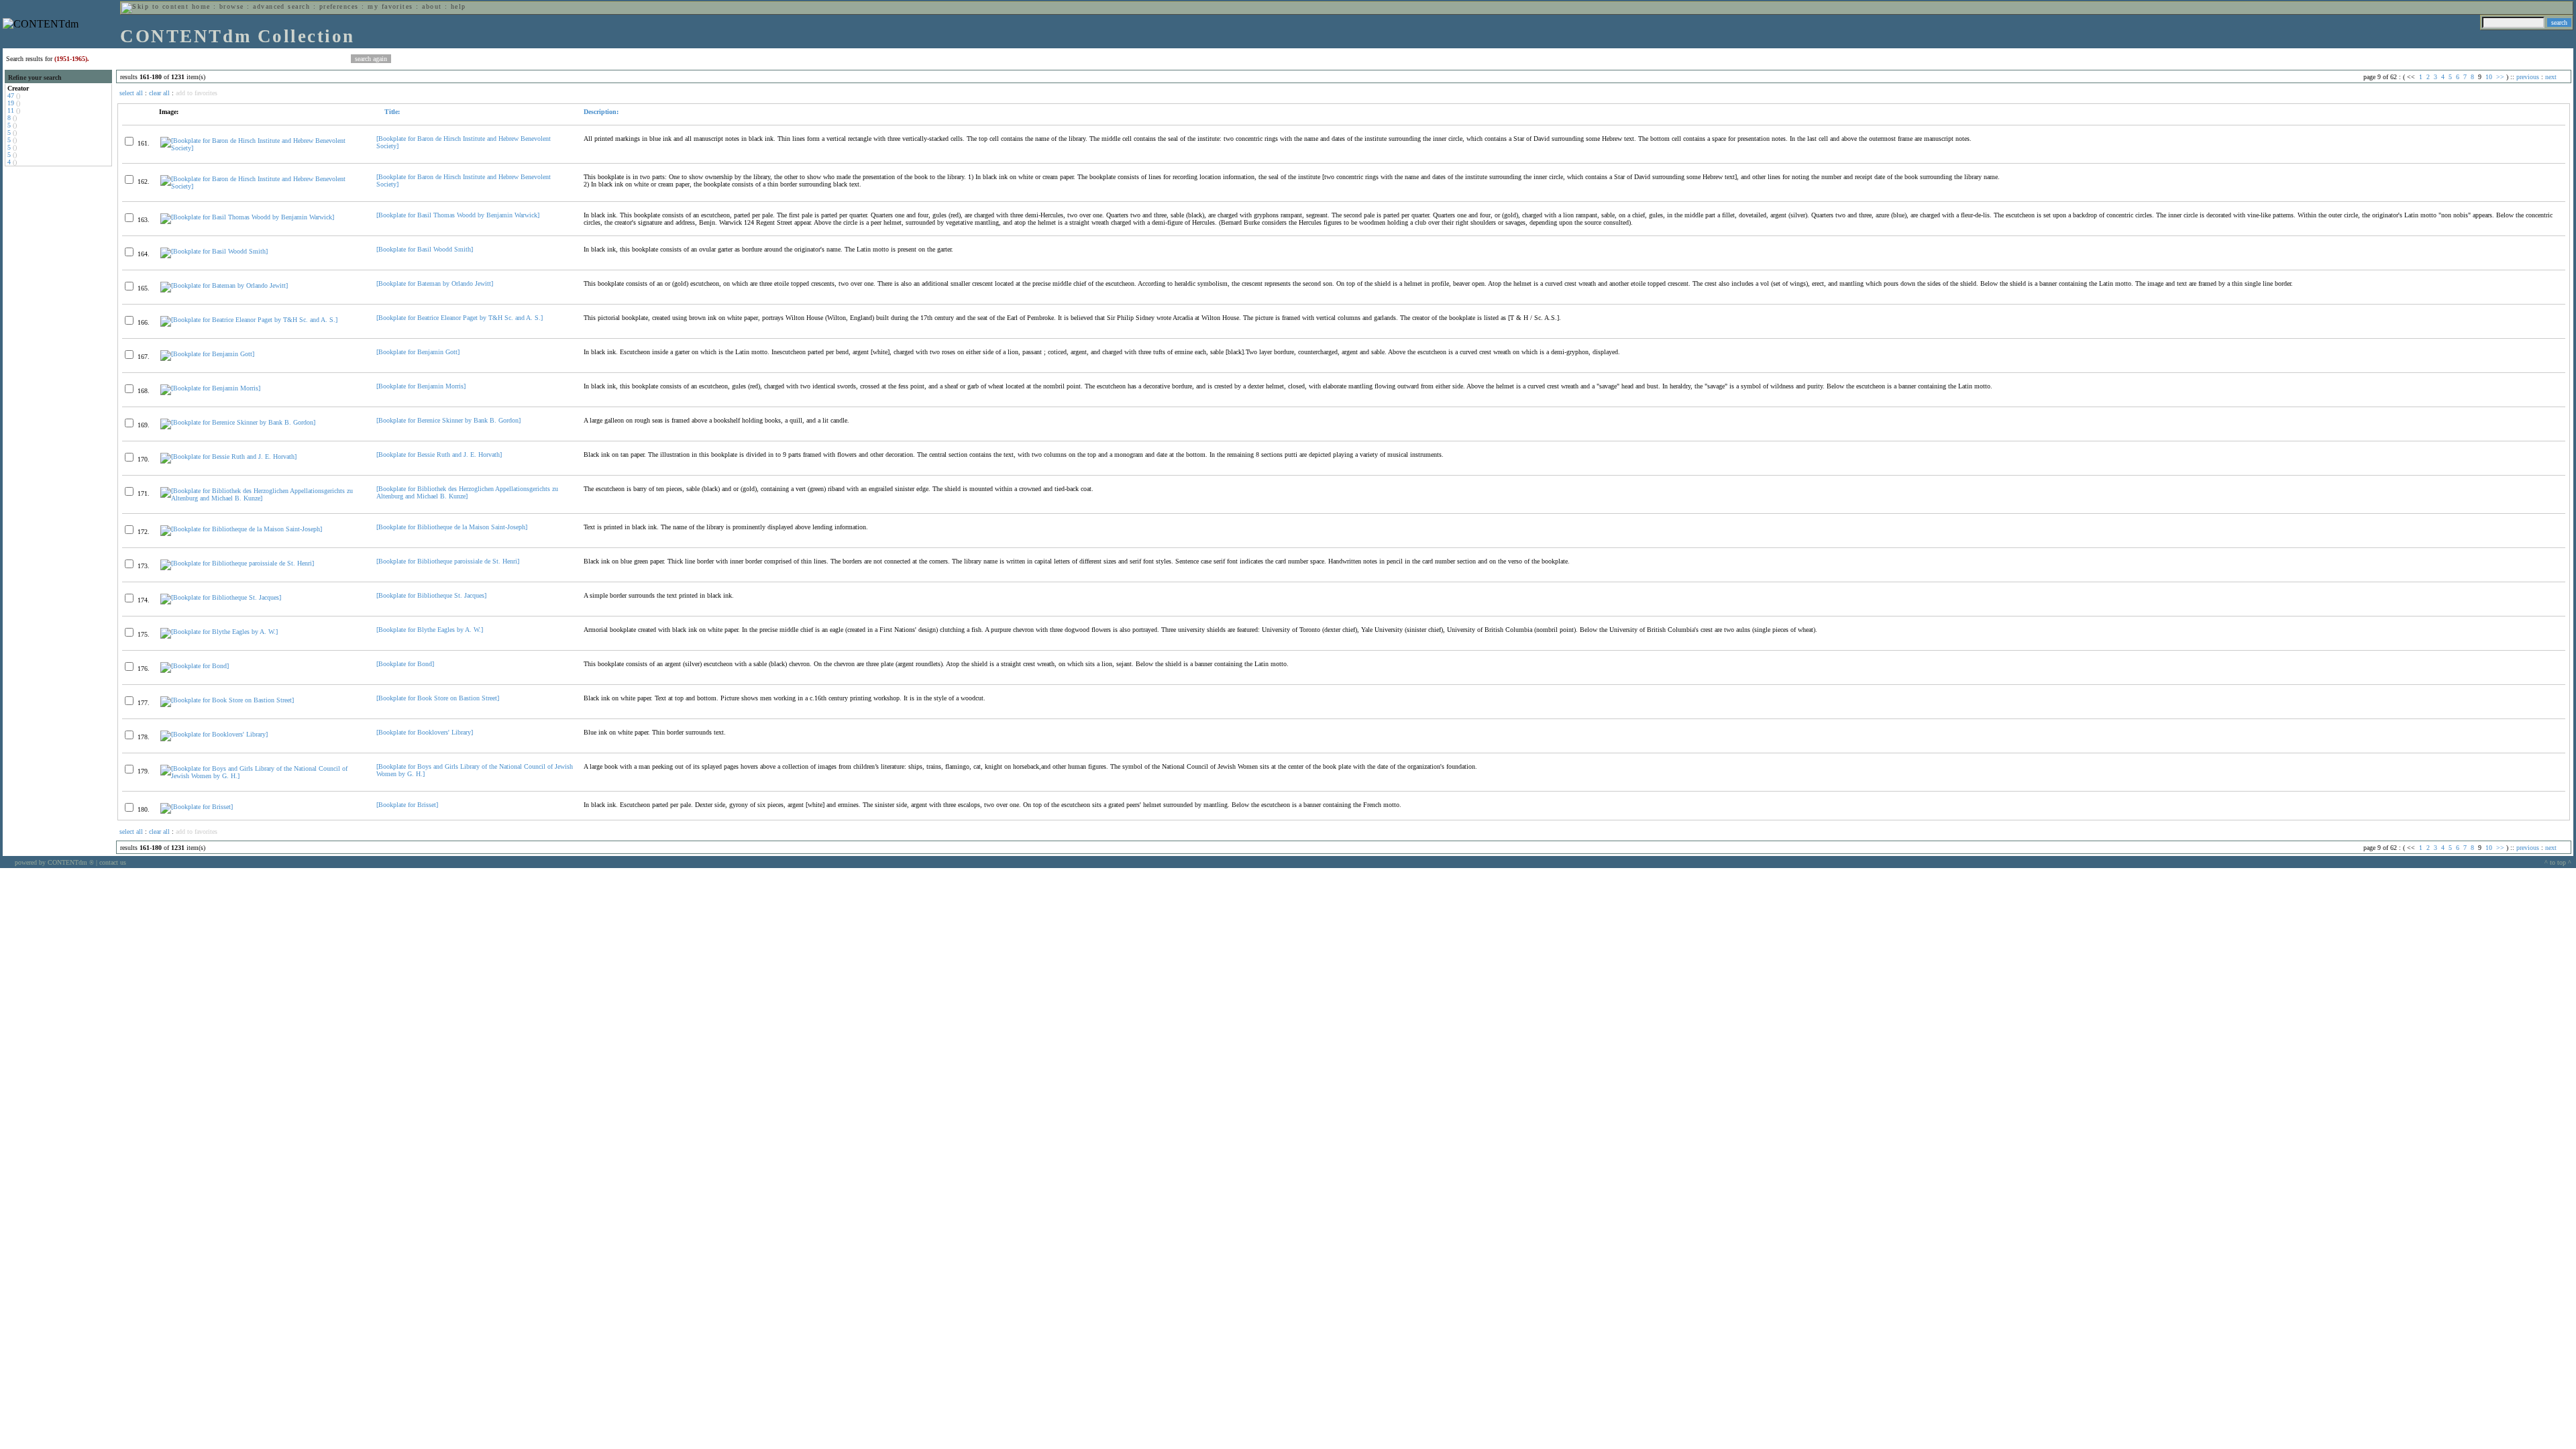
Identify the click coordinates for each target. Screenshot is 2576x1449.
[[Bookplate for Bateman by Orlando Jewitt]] (224, 285)
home (201, 6)
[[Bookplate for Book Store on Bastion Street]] (227, 700)
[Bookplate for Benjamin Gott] (418, 352)
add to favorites (197, 93)
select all (131, 93)
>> (2500, 77)
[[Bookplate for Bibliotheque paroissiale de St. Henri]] (237, 563)
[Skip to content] (155, 6)
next (2551, 77)
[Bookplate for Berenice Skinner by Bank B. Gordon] (448, 420)
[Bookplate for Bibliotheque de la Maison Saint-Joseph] (452, 527)
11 (11, 110)
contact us (113, 862)
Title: (391, 112)
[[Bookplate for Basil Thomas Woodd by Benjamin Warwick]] (247, 217)
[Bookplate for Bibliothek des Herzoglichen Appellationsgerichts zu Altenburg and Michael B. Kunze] (467, 492)
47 (11, 96)
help (459, 6)
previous (2528, 77)
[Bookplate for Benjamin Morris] (421, 386)
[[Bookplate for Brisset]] (197, 807)
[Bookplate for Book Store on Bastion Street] (438, 698)
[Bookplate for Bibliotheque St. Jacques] (431, 595)
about (432, 6)
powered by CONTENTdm (54, 862)
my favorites (390, 6)
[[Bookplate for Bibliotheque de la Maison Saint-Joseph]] (241, 529)
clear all (159, 93)
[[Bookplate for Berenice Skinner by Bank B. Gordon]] (238, 422)
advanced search (281, 6)
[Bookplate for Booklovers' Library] (425, 732)
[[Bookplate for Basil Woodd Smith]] (214, 251)
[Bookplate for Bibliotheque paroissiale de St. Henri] (448, 561)
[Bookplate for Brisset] (407, 805)
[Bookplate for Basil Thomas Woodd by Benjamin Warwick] (458, 215)
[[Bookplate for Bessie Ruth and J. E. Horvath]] (228, 457)
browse (232, 6)
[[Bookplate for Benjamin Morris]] (210, 388)
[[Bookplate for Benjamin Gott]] (207, 354)
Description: (601, 112)
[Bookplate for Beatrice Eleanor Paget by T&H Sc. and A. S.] (460, 318)
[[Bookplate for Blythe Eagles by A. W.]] (219, 632)
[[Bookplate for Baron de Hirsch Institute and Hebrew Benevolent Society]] (263, 148)
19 (11, 103)
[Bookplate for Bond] (405, 664)
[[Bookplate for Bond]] (195, 666)
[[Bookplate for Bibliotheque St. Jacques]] (221, 597)
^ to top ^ (2558, 862)
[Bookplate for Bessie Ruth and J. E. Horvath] (439, 454)
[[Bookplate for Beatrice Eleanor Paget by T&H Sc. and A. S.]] (249, 320)
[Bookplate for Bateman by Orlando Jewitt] (435, 283)
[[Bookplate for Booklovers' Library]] (214, 734)
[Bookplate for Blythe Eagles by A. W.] (430, 630)
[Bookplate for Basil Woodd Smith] (425, 249)
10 (2489, 77)
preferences (339, 6)
